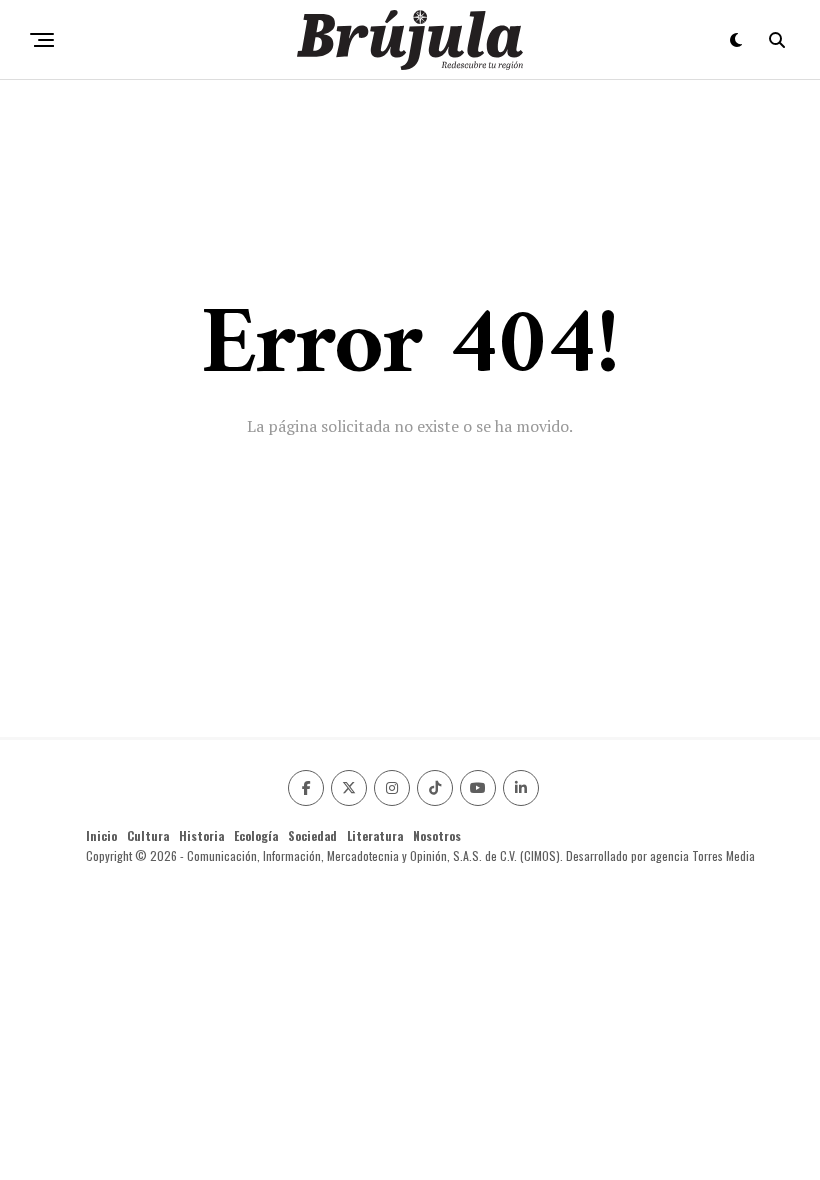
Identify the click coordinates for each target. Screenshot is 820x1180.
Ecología (256, 835)
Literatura (375, 835)
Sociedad (312, 835)
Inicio (101, 835)
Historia (201, 835)
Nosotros (437, 835)
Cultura (148, 835)
